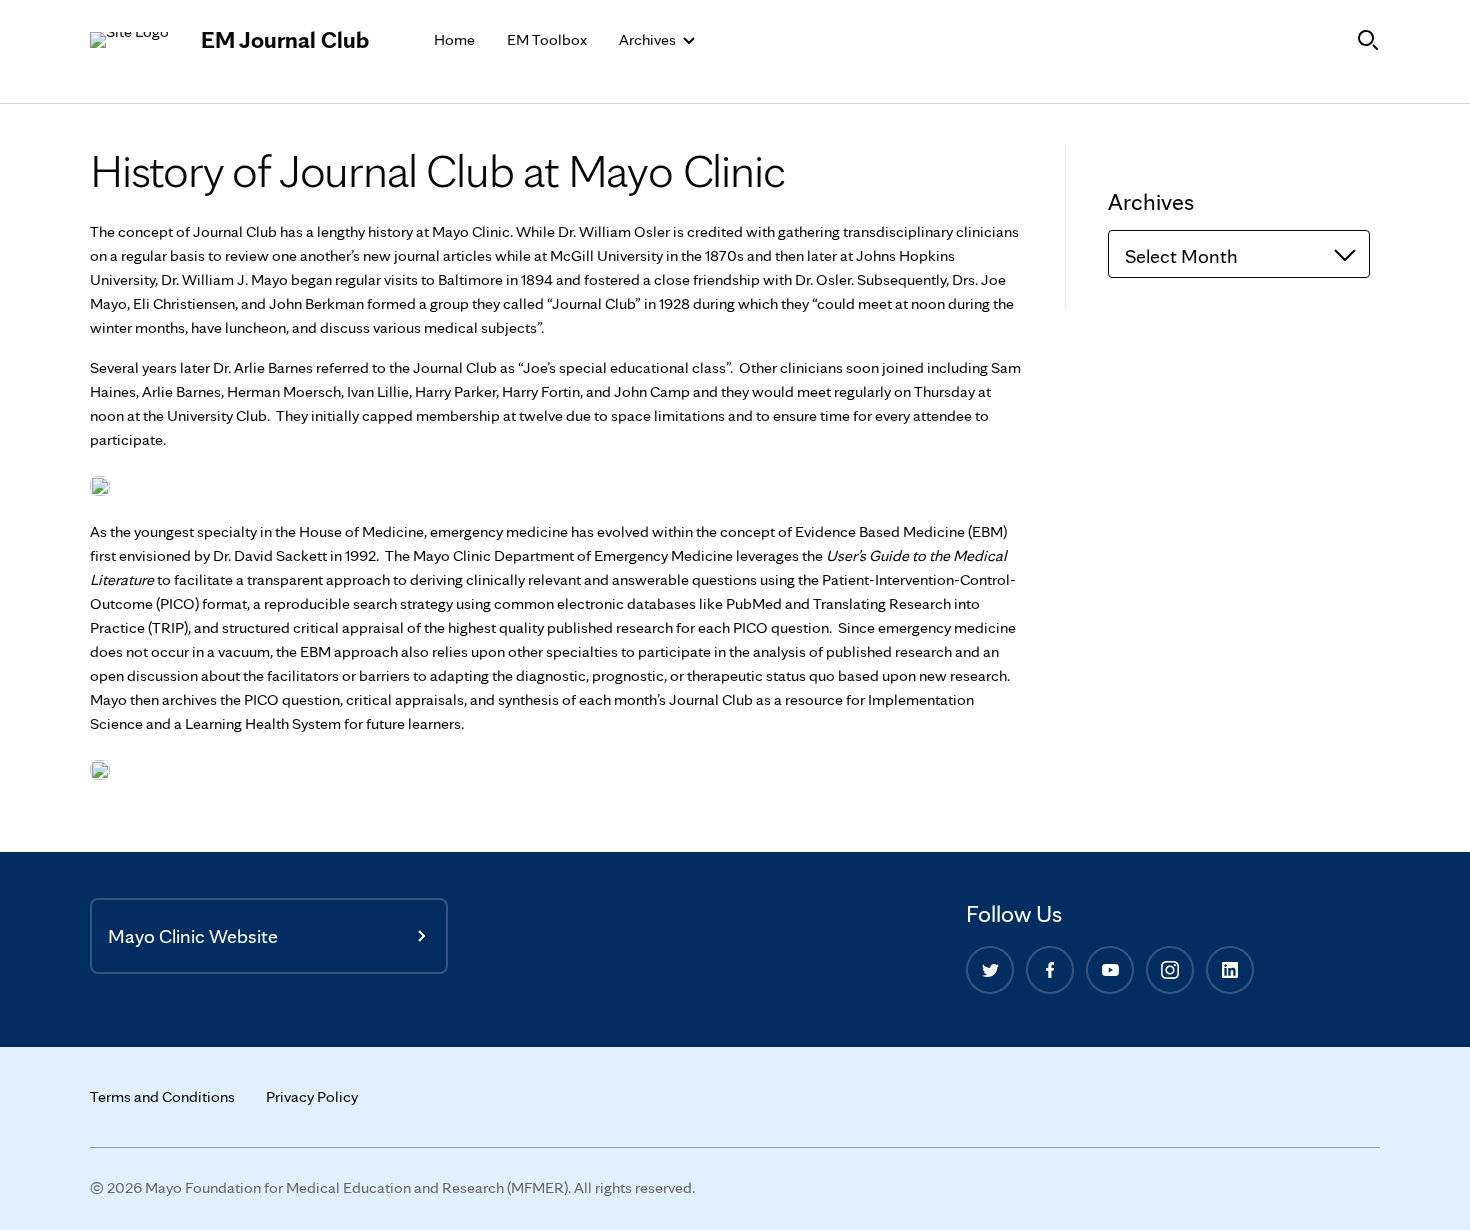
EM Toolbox (547, 39)
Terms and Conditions (162, 1096)
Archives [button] (649, 39)
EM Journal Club (285, 39)
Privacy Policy (312, 1096)
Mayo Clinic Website (193, 936)
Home (454, 39)
